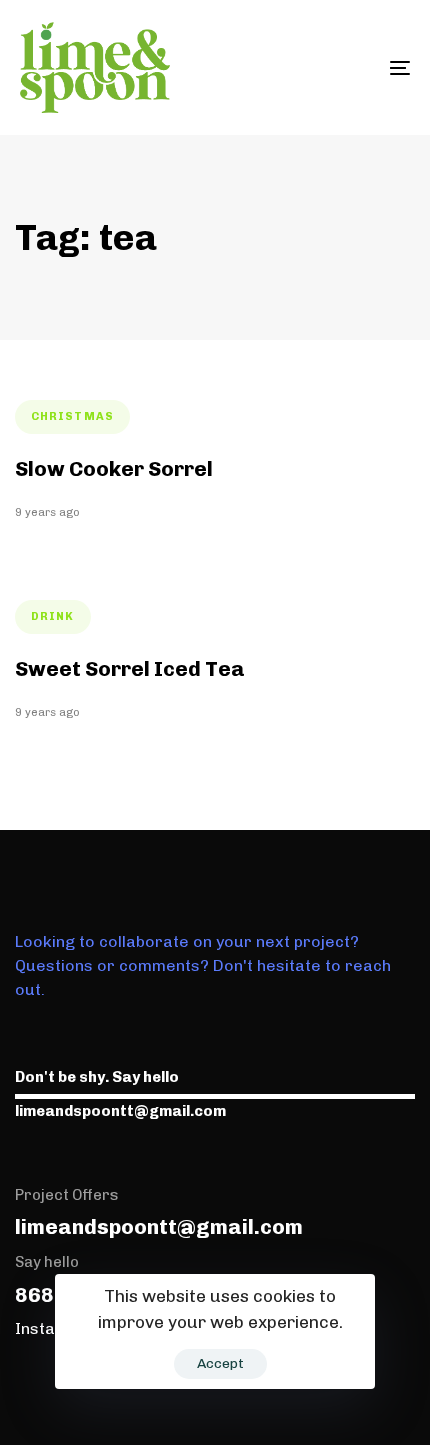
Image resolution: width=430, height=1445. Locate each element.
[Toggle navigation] (345, 67)
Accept (220, 1363)
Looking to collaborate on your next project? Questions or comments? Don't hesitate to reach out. (203, 965)
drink (53, 616)
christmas (72, 416)
